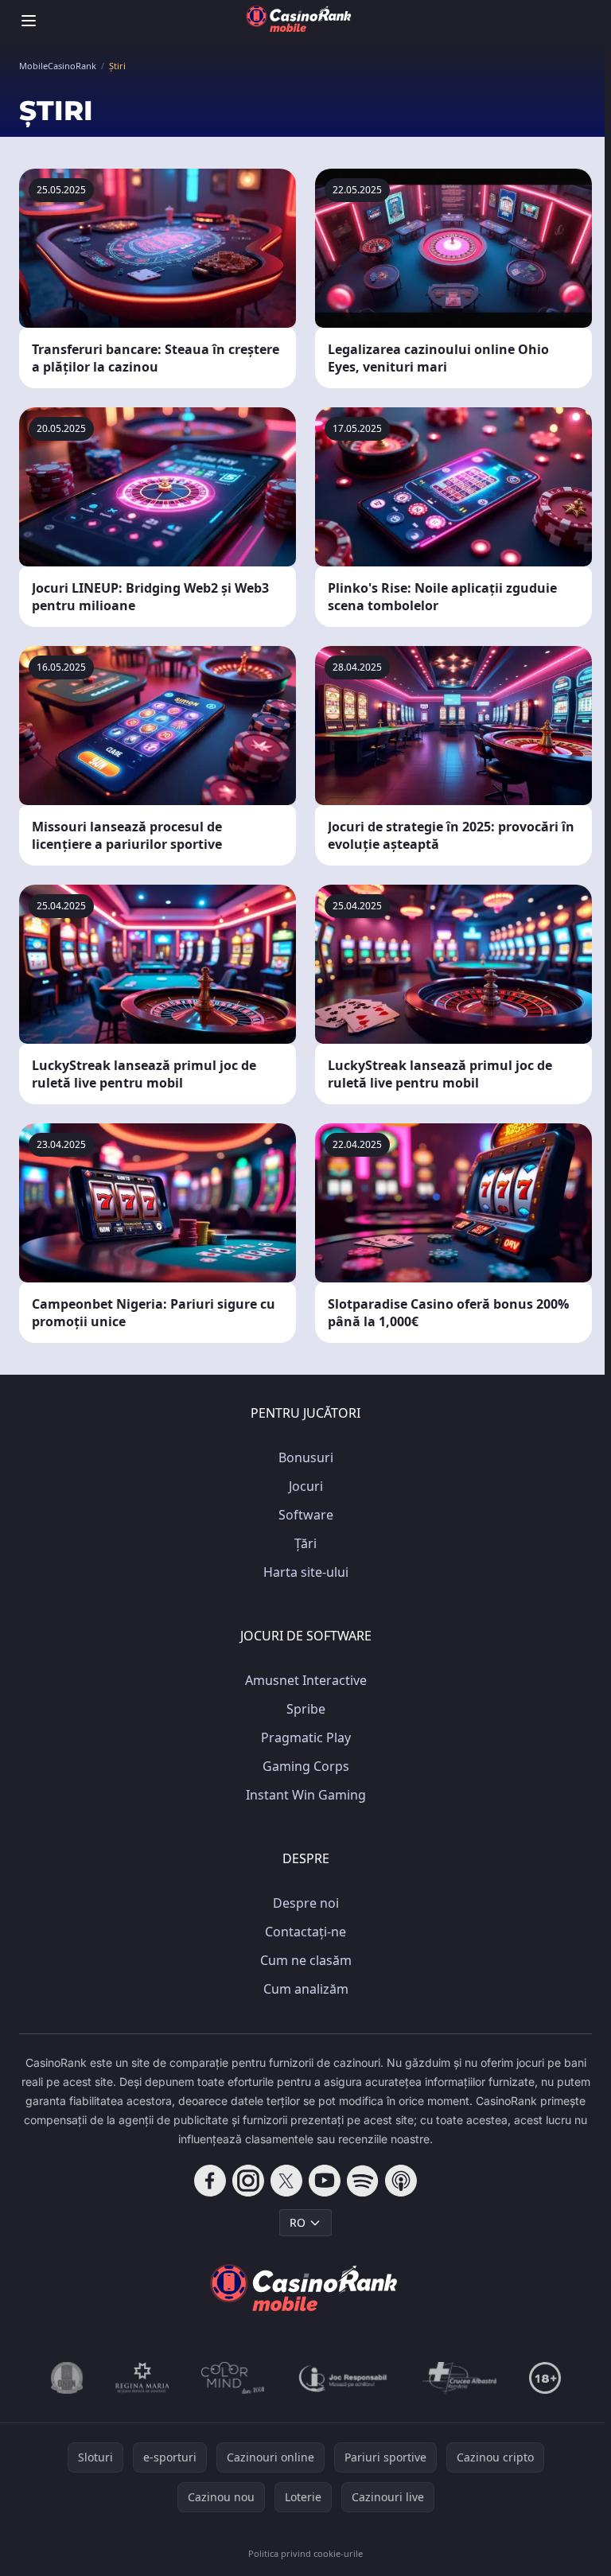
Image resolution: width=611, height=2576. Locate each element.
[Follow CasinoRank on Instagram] (248, 2181)
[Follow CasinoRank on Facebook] (210, 2181)
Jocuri (306, 1486)
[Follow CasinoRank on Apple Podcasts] (401, 2181)
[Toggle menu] (29, 21)
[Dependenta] (460, 2378)
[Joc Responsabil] (344, 2378)
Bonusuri (306, 1457)
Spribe (306, 1709)
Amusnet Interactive (306, 1680)
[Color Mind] (233, 2378)
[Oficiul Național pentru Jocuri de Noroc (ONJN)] (67, 2378)
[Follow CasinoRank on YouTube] (325, 2181)
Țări (305, 1543)
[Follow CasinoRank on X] (286, 2181)
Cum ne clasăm (306, 1960)
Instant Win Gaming (306, 1795)
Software (306, 1515)
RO (298, 2222)
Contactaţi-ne (305, 1932)
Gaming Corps (306, 1766)
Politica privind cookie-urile (305, 2553)
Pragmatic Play (306, 1737)
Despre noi (306, 1903)
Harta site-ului (306, 1572)
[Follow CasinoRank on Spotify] (363, 2181)
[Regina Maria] (142, 2378)
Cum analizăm (306, 1989)
